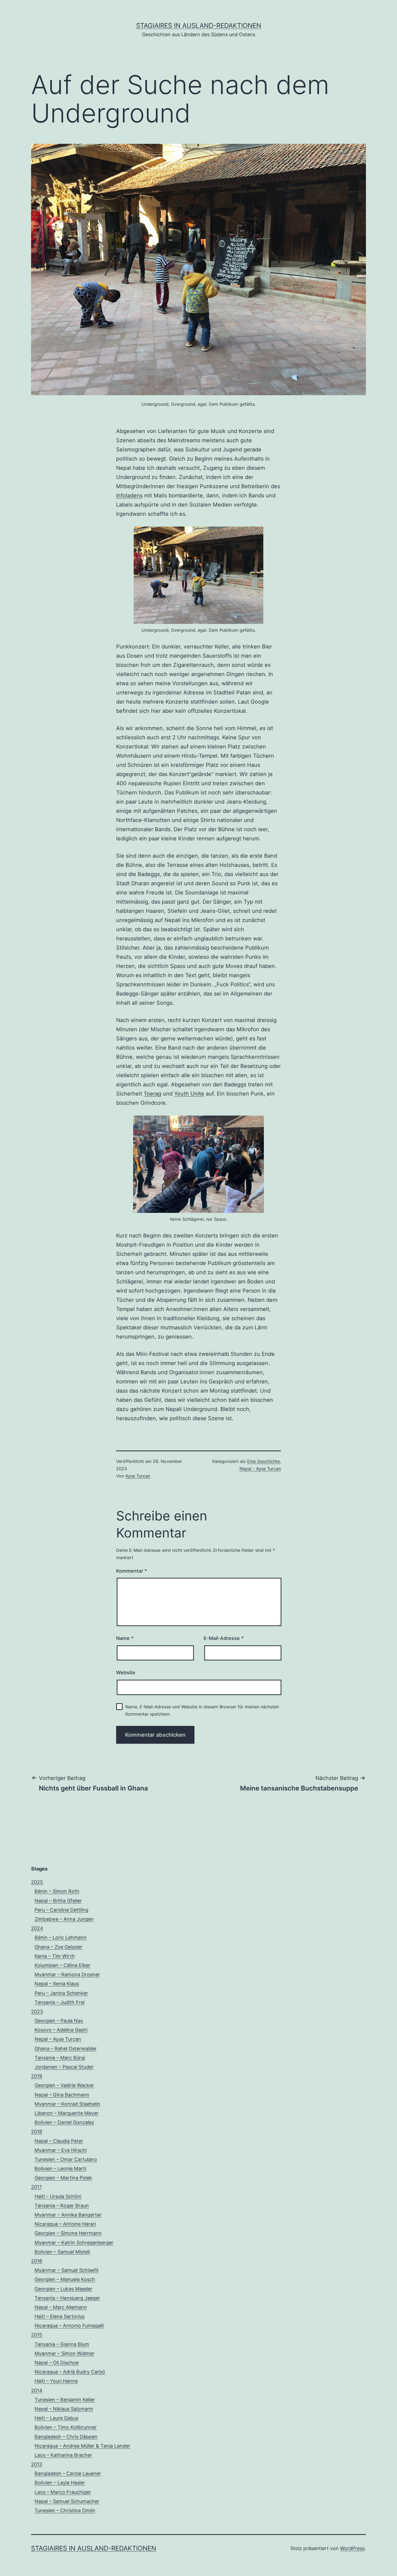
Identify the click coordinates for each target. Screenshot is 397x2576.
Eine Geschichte (263, 1461)
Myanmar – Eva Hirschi (61, 2150)
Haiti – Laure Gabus (56, 2418)
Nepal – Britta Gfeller (58, 1901)
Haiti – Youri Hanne (56, 2381)
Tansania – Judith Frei (60, 2002)
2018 (37, 2131)
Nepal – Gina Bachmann (62, 2095)
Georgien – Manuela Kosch (65, 2279)
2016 (37, 2261)
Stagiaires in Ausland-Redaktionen (199, 26)
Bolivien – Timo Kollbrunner (66, 2427)
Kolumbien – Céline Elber (63, 1965)
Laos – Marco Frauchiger (63, 2492)
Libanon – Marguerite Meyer (67, 2113)
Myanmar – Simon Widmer (65, 2353)
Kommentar (132, 1571)
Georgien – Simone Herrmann (68, 2233)
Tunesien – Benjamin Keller (65, 2400)
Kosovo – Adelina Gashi (61, 2030)
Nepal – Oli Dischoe (57, 2363)
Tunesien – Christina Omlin (65, 2510)
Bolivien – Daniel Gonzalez (64, 2122)
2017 (36, 2187)
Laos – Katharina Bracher (63, 2455)
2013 (37, 2464)
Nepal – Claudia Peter (59, 2141)
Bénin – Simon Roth (57, 1891)
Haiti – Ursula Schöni (58, 2196)
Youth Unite (189, 1094)
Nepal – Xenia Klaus (57, 1984)
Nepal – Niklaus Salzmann (64, 2409)
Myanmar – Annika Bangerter (68, 2215)
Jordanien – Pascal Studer (64, 2067)
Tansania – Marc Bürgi (60, 2058)
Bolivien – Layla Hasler (60, 2483)
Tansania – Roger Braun (62, 2206)
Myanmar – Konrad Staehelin (67, 2104)
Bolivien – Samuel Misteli (62, 2252)
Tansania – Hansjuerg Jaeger (67, 2298)
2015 (37, 2335)
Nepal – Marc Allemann (61, 2307)
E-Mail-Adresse (224, 1638)
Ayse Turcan (138, 1476)
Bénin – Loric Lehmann (61, 1937)
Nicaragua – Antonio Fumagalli (69, 2326)
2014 (37, 2390)
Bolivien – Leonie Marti (60, 2169)
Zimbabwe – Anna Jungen (64, 1919)
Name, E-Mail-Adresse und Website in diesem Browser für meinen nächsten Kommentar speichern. (202, 1710)
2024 (37, 1928)
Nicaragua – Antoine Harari (65, 2224)
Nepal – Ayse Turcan (58, 2039)
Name (125, 1638)
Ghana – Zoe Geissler (58, 1947)
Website (126, 1673)
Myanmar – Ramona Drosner (67, 1974)
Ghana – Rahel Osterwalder (66, 2049)
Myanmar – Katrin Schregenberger (74, 2243)
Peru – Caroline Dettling (61, 1910)
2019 (37, 2076)
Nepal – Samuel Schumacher (67, 2501)
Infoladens (129, 495)
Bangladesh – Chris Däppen (66, 2437)
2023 (37, 2011)
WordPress (352, 2548)
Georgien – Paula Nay (59, 2021)
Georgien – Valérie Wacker (64, 2085)
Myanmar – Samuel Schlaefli (66, 2270)
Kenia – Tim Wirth (55, 1956)
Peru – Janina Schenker (61, 1993)
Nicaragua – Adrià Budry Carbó (70, 2372)
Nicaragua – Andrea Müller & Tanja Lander (82, 2446)
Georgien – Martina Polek (63, 2178)
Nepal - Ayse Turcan (260, 1469)
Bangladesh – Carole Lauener (68, 2473)
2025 (37, 1882)
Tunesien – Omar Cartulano (66, 2159)
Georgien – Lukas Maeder (63, 2289)
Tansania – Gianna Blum (62, 2344)
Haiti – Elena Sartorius (60, 2316)
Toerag (152, 1094)
